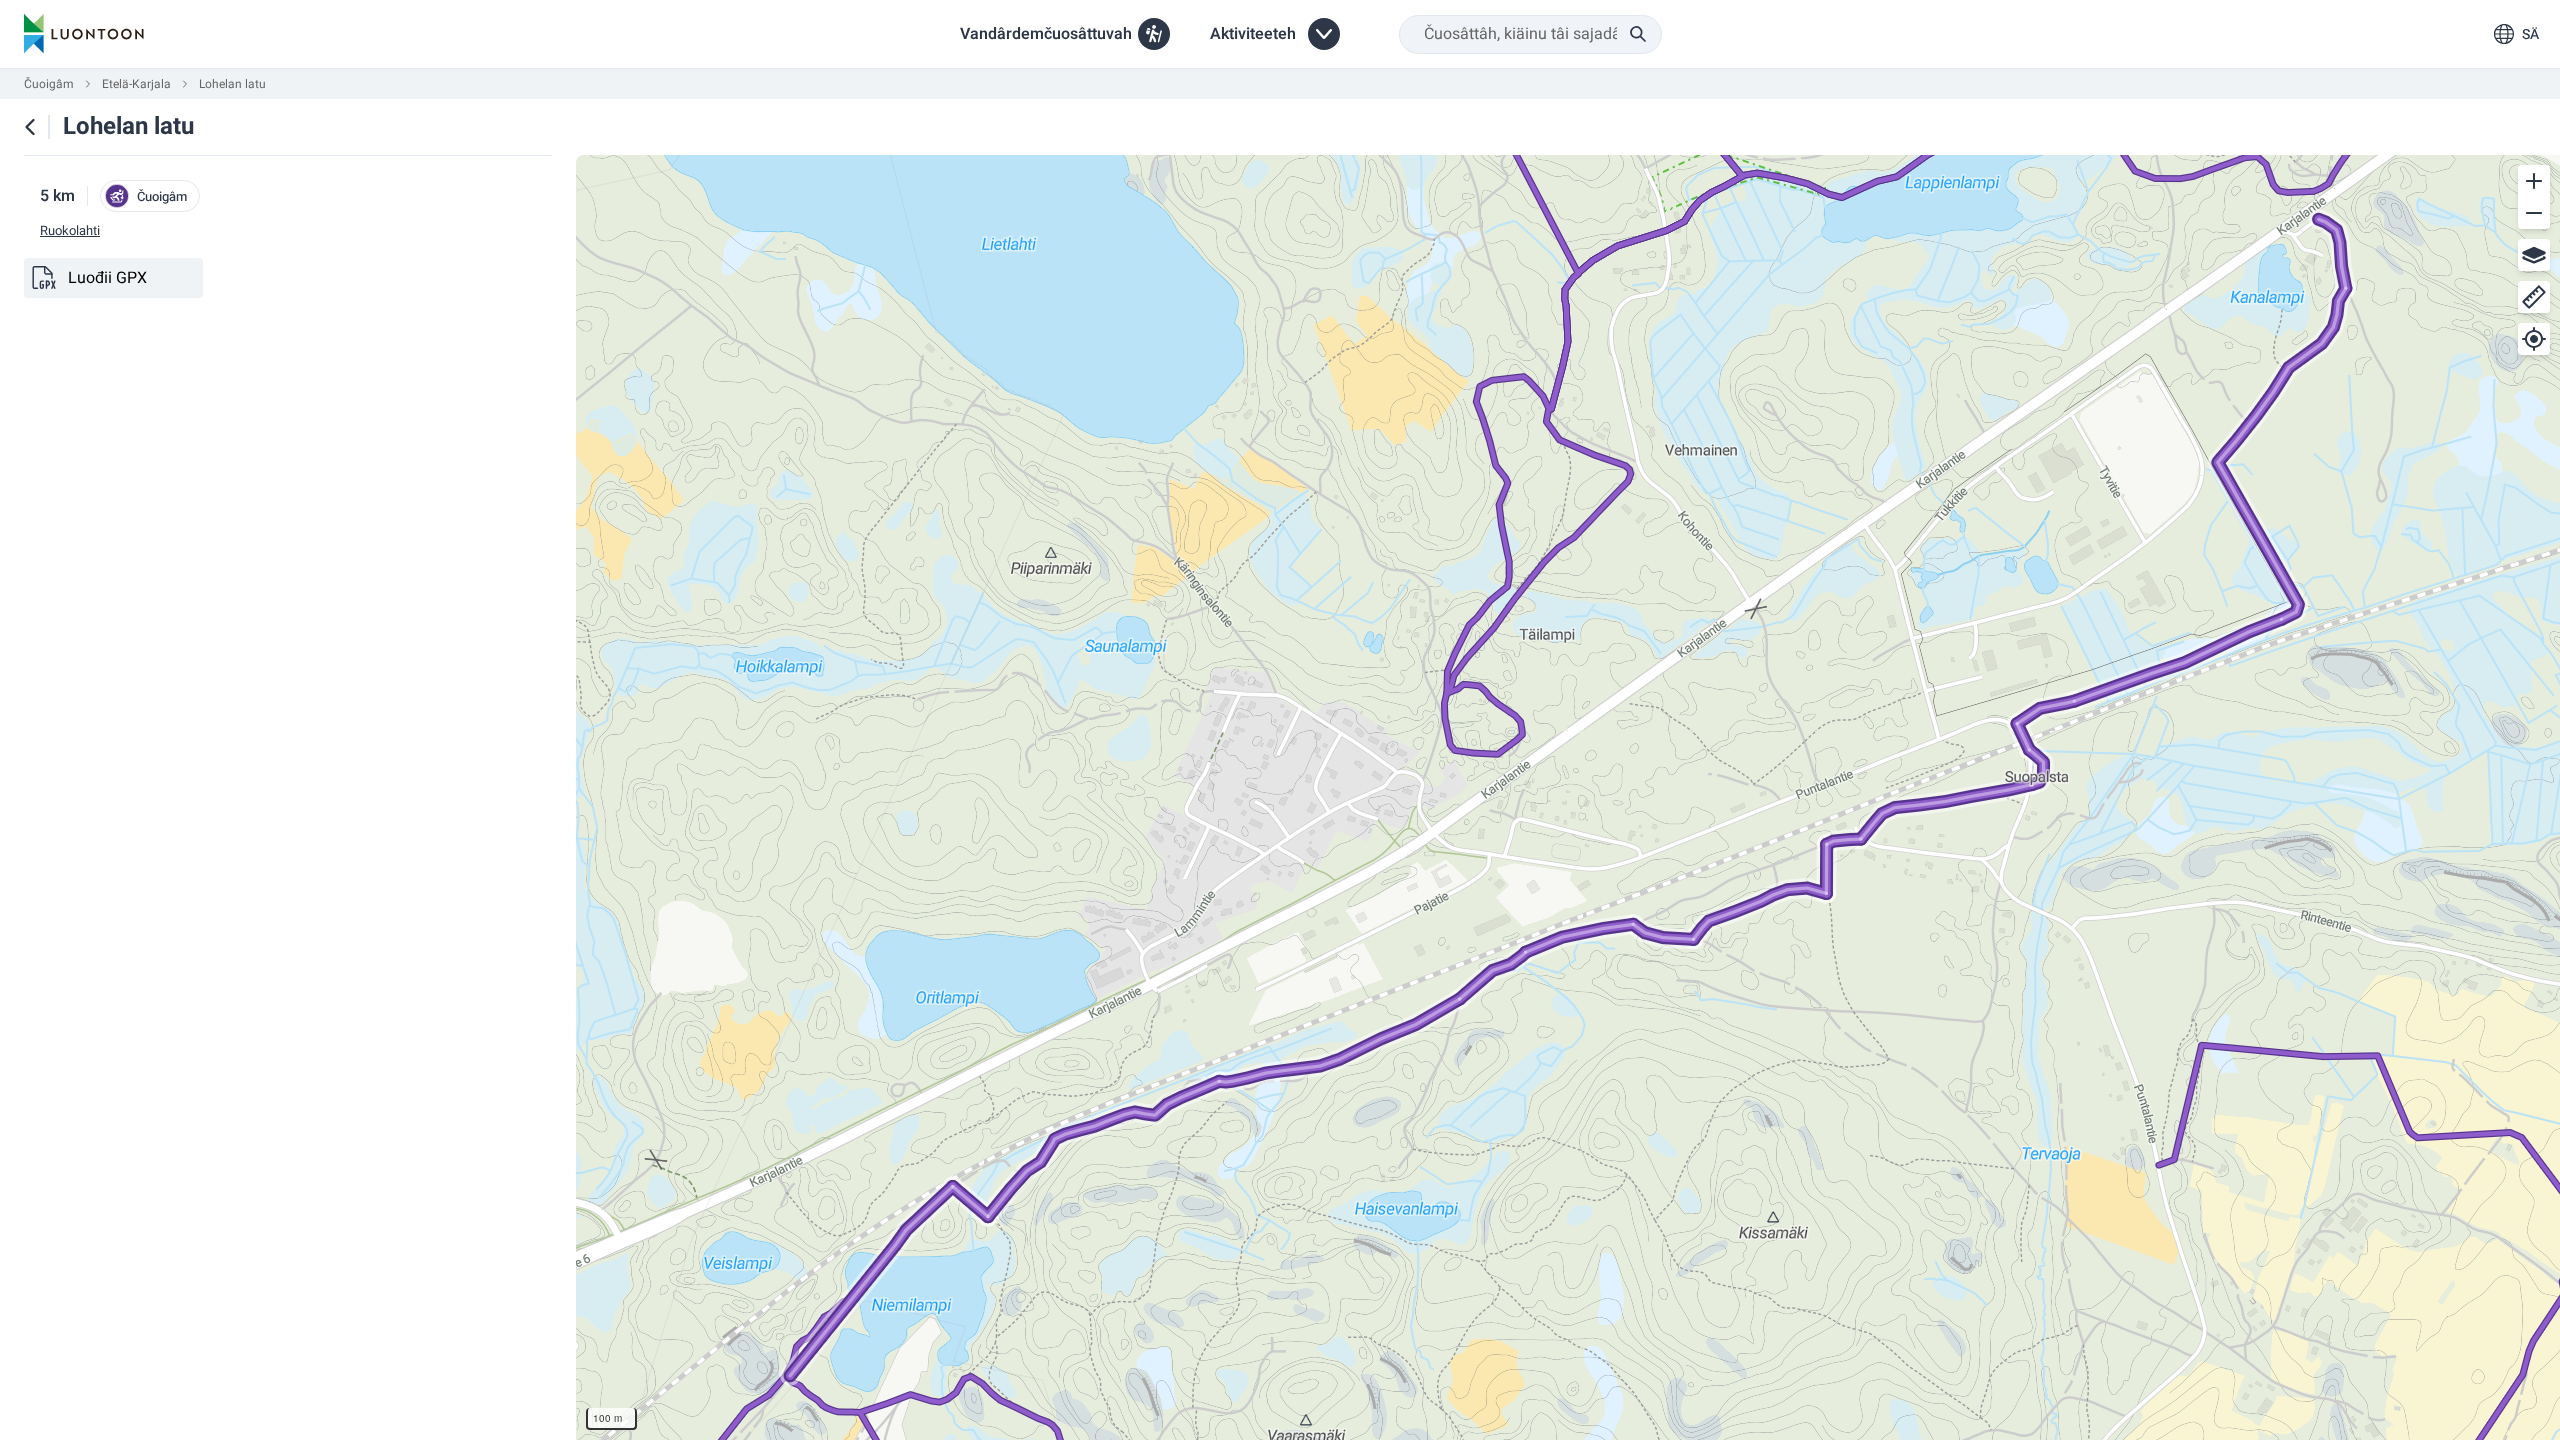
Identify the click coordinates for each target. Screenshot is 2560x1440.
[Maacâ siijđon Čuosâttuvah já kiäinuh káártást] (30, 127)
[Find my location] (2534, 339)
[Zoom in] (2534, 181)
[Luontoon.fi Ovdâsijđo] (84, 34)
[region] (1568, 797)
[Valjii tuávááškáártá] (2534, 255)
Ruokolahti (70, 231)
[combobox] (1530, 34)
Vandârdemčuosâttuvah (1046, 34)
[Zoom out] (2534, 213)
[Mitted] (2534, 297)
